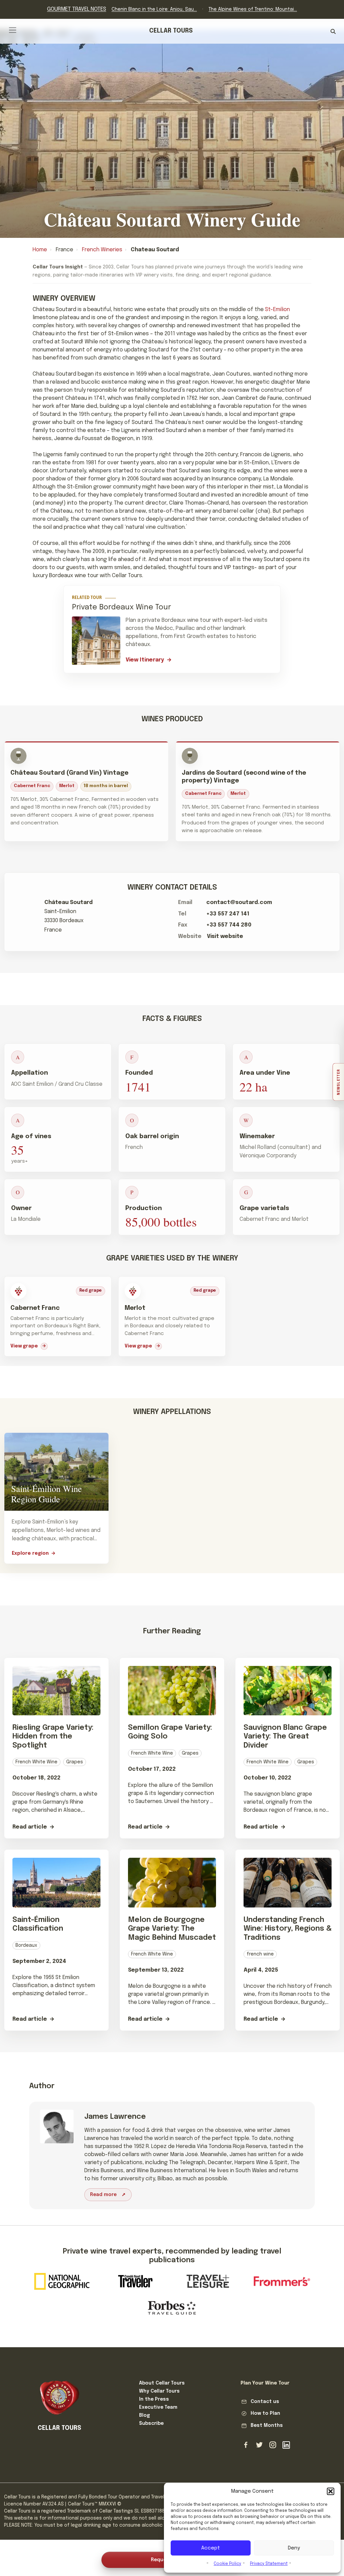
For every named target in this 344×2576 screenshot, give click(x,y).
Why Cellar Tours (159, 2391)
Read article (30, 1827)
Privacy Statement (269, 2564)
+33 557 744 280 (229, 925)
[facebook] (246, 2445)
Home (40, 250)
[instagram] (273, 2445)
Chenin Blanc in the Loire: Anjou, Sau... (154, 9)
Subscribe (151, 2423)
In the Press (154, 2399)
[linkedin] (286, 2445)
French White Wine (36, 1762)
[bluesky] (259, 2445)
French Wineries (102, 250)
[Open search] (333, 31)
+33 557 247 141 (228, 914)
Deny (294, 2548)
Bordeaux (26, 1945)
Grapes (75, 1762)
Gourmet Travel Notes (77, 9)
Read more (103, 2195)
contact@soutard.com (239, 903)
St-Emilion (277, 310)
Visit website (225, 936)
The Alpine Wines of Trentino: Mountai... (253, 9)
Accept (211, 2548)
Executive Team (158, 2407)
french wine (260, 1954)
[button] (331, 2491)
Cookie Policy (227, 2564)
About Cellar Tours (162, 2383)
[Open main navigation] (13, 30)
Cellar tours (171, 31)
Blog (144, 2415)
